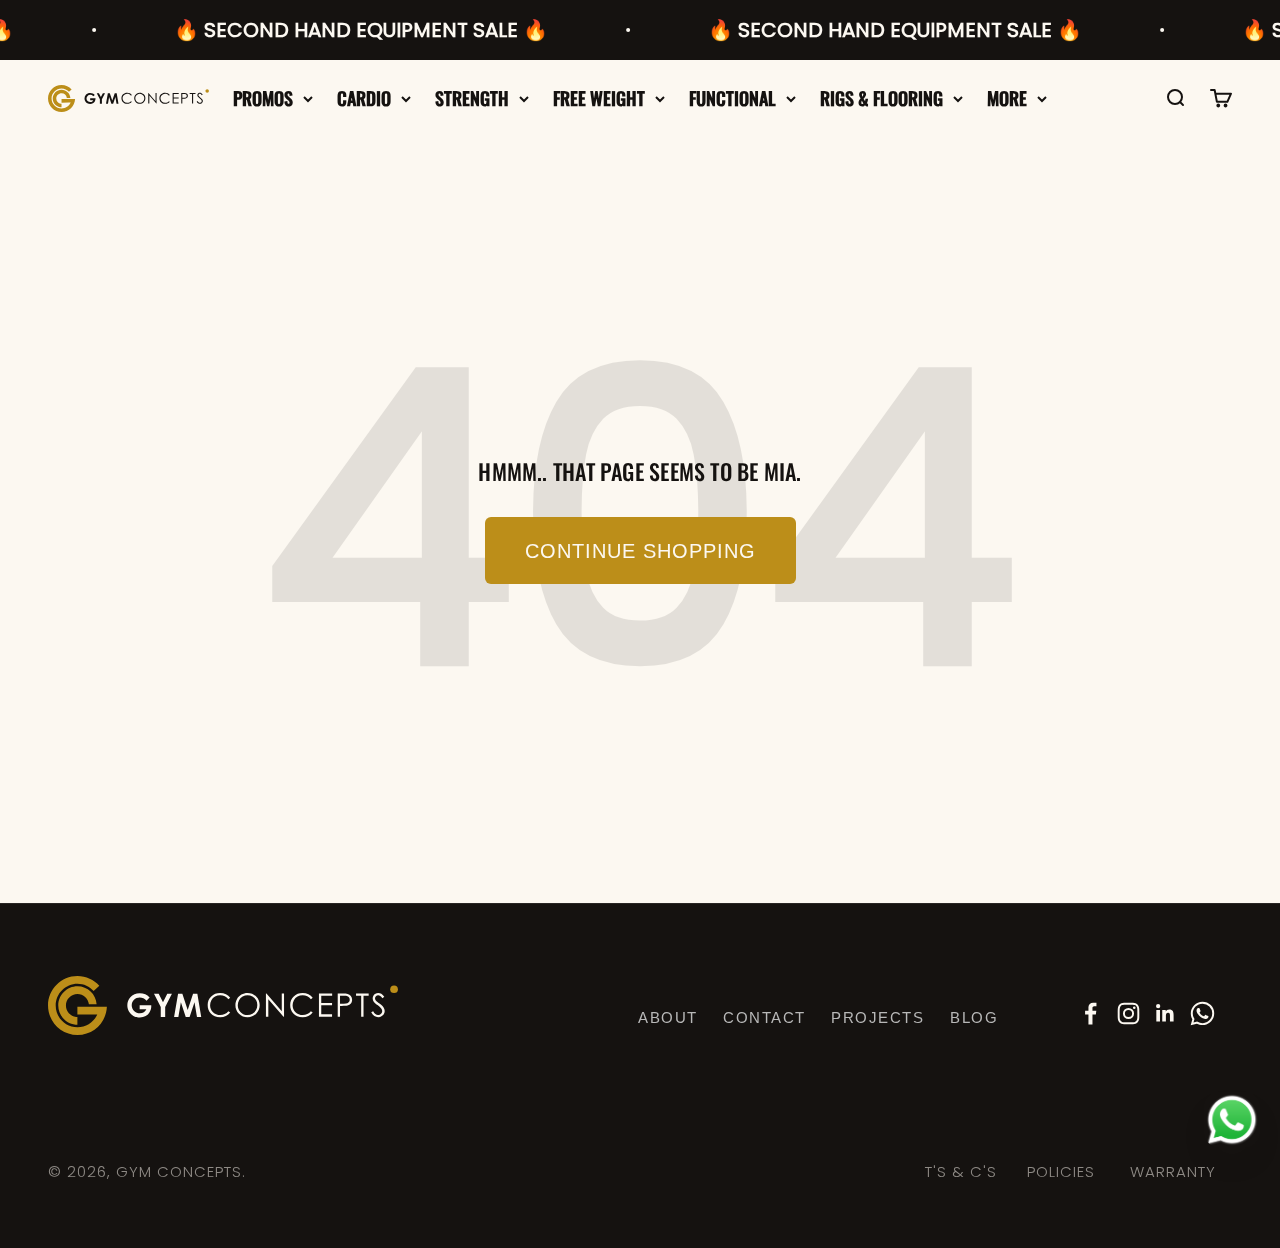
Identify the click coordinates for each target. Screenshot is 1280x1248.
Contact (764, 1017)
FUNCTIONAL (732, 98)
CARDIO (364, 98)
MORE (1007, 98)
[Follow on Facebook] (1090, 1013)
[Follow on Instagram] (1128, 1013)
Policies (1061, 1171)
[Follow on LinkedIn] (1165, 1013)
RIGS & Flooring (881, 98)
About (668, 1017)
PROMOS (263, 98)
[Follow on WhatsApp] (1202, 1013)
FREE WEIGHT (599, 98)
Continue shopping (640, 551)
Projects (877, 1017)
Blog (974, 1017)
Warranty (1173, 1171)
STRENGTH (472, 98)
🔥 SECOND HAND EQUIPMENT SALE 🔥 (346, 30)
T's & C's (961, 1171)
